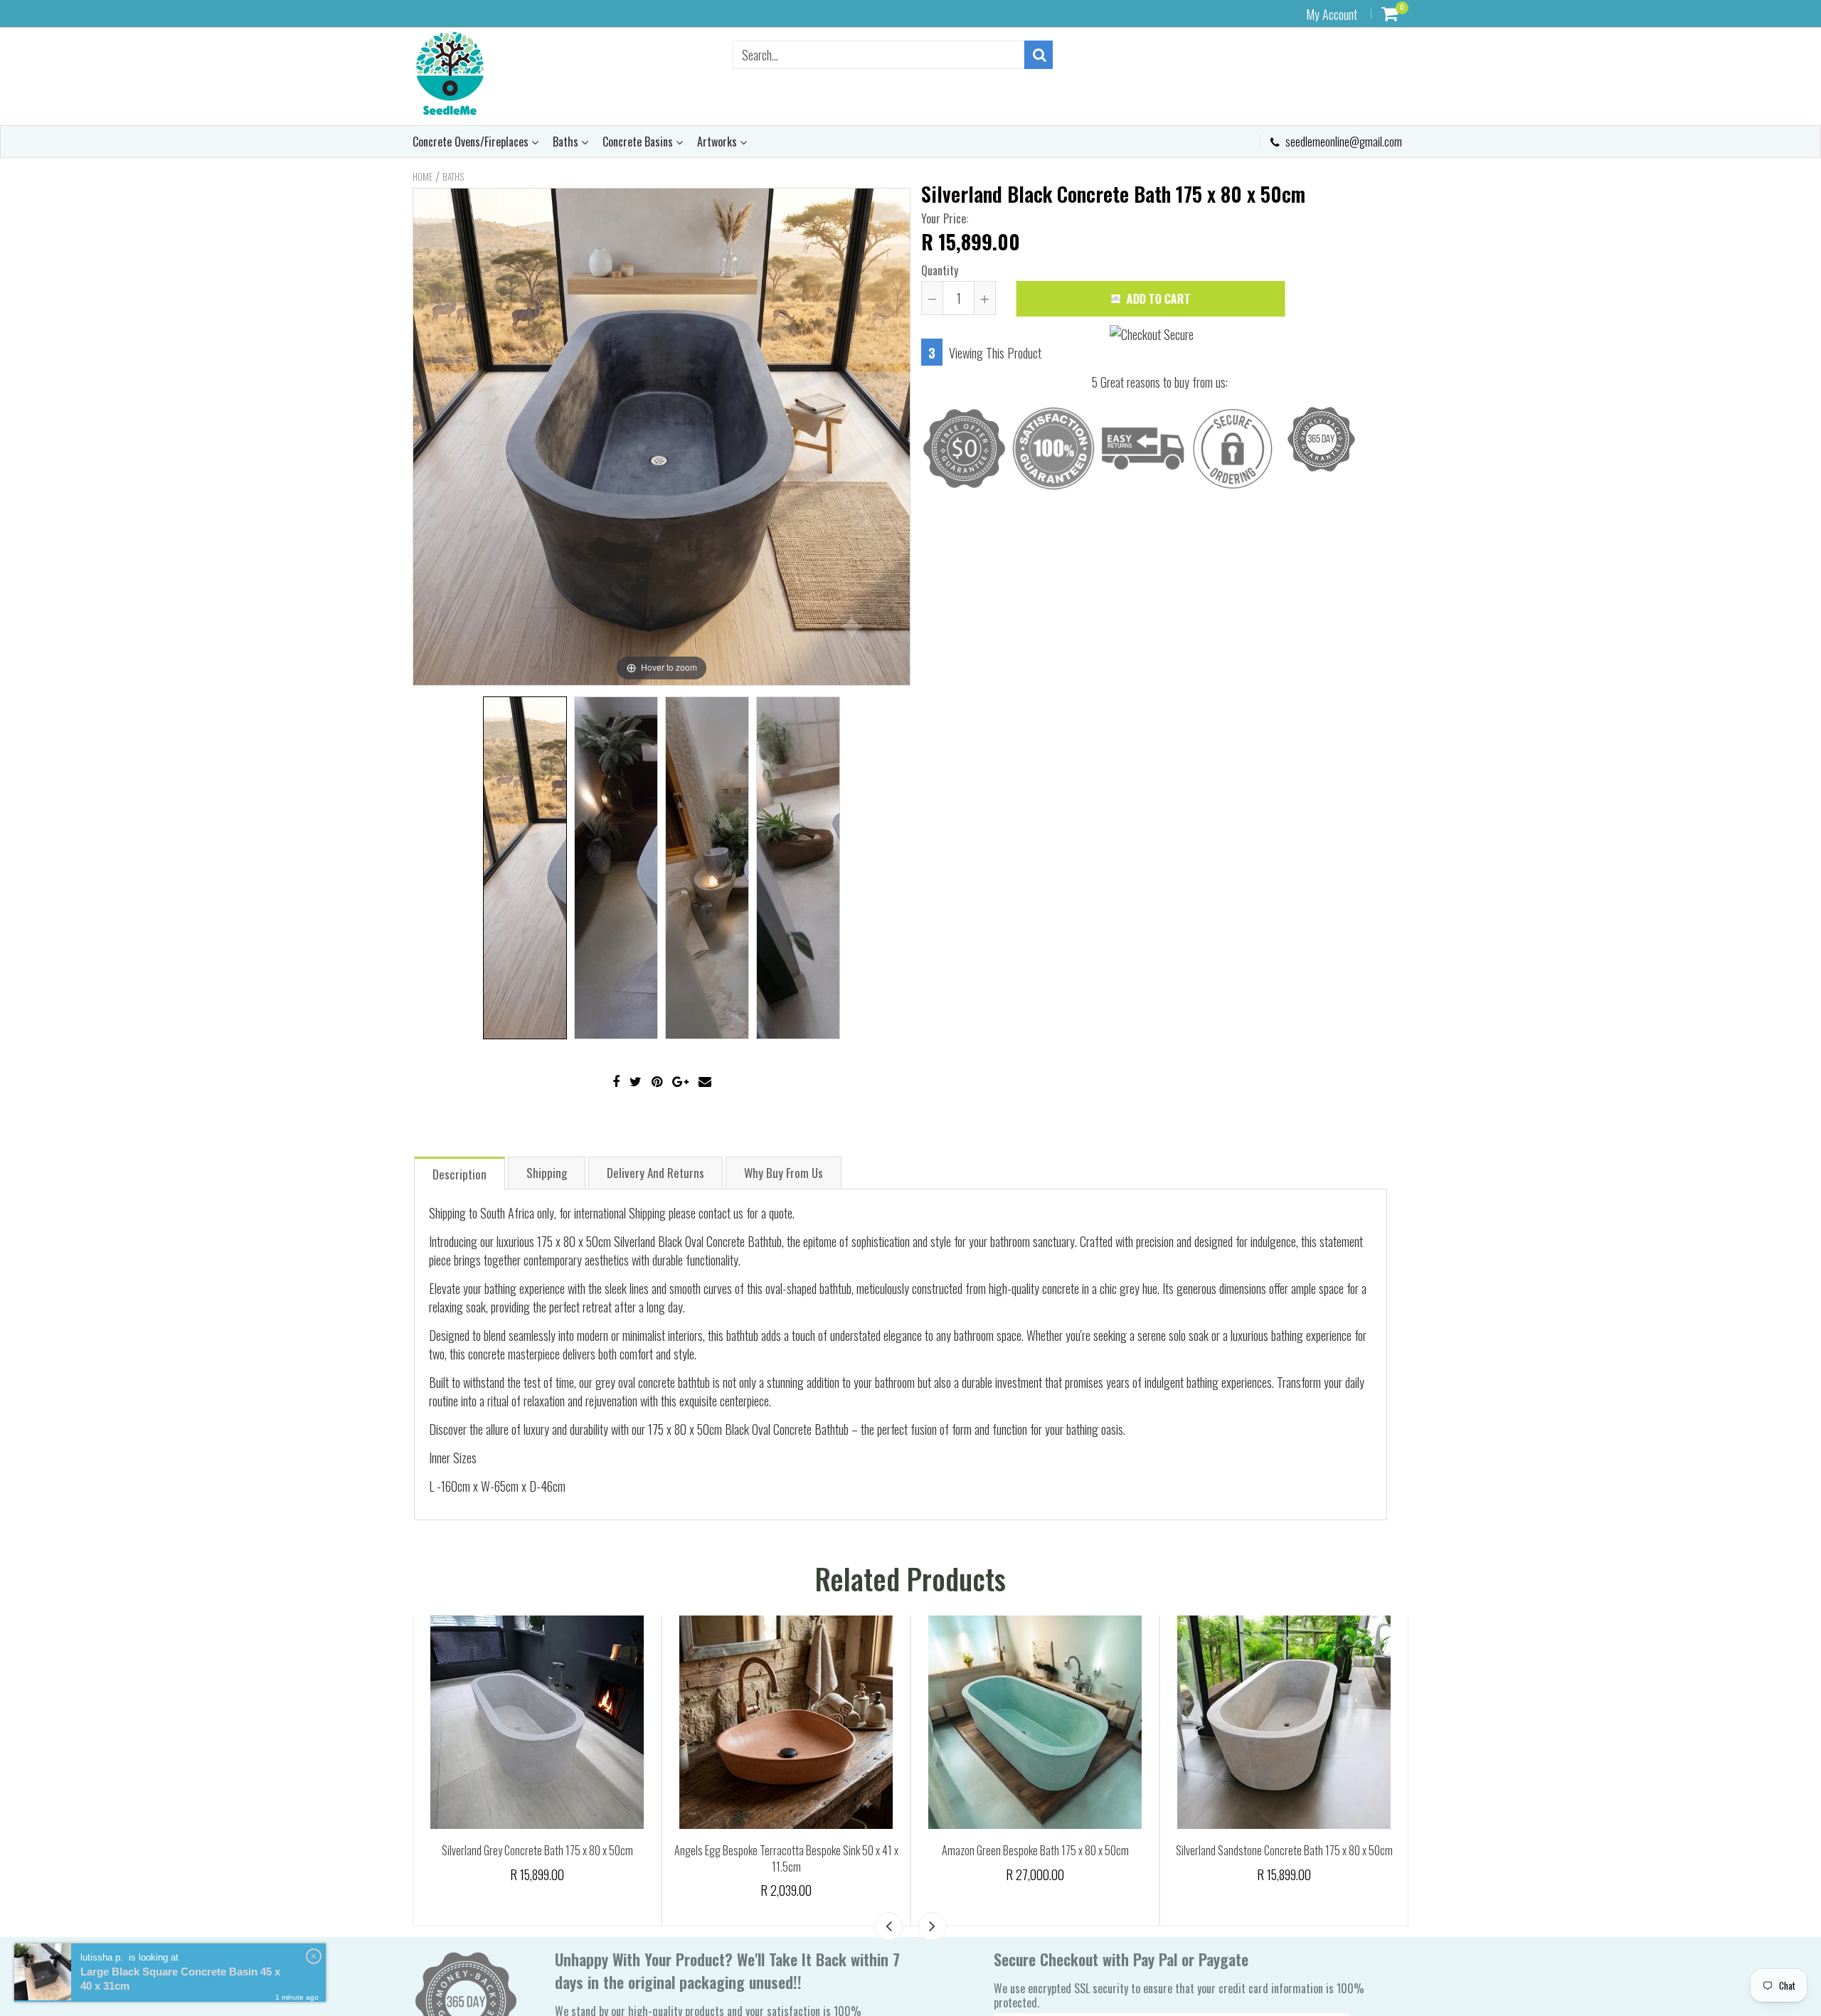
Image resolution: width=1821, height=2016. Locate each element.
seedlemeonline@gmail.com (1343, 142)
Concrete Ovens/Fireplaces (472, 142)
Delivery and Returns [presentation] (655, 1173)
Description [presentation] (460, 1174)
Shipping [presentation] (547, 1173)
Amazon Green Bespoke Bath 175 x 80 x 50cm (1284, 1850)
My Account (1332, 14)
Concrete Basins (639, 142)
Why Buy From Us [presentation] (784, 1173)
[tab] (460, 1173)
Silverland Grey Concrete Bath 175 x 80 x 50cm (786, 1850)
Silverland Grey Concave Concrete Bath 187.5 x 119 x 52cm (537, 1850)
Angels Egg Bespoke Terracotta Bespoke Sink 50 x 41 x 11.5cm (1035, 1858)
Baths (567, 142)
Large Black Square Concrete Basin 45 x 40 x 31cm (180, 1979)
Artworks (718, 142)
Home (423, 176)
